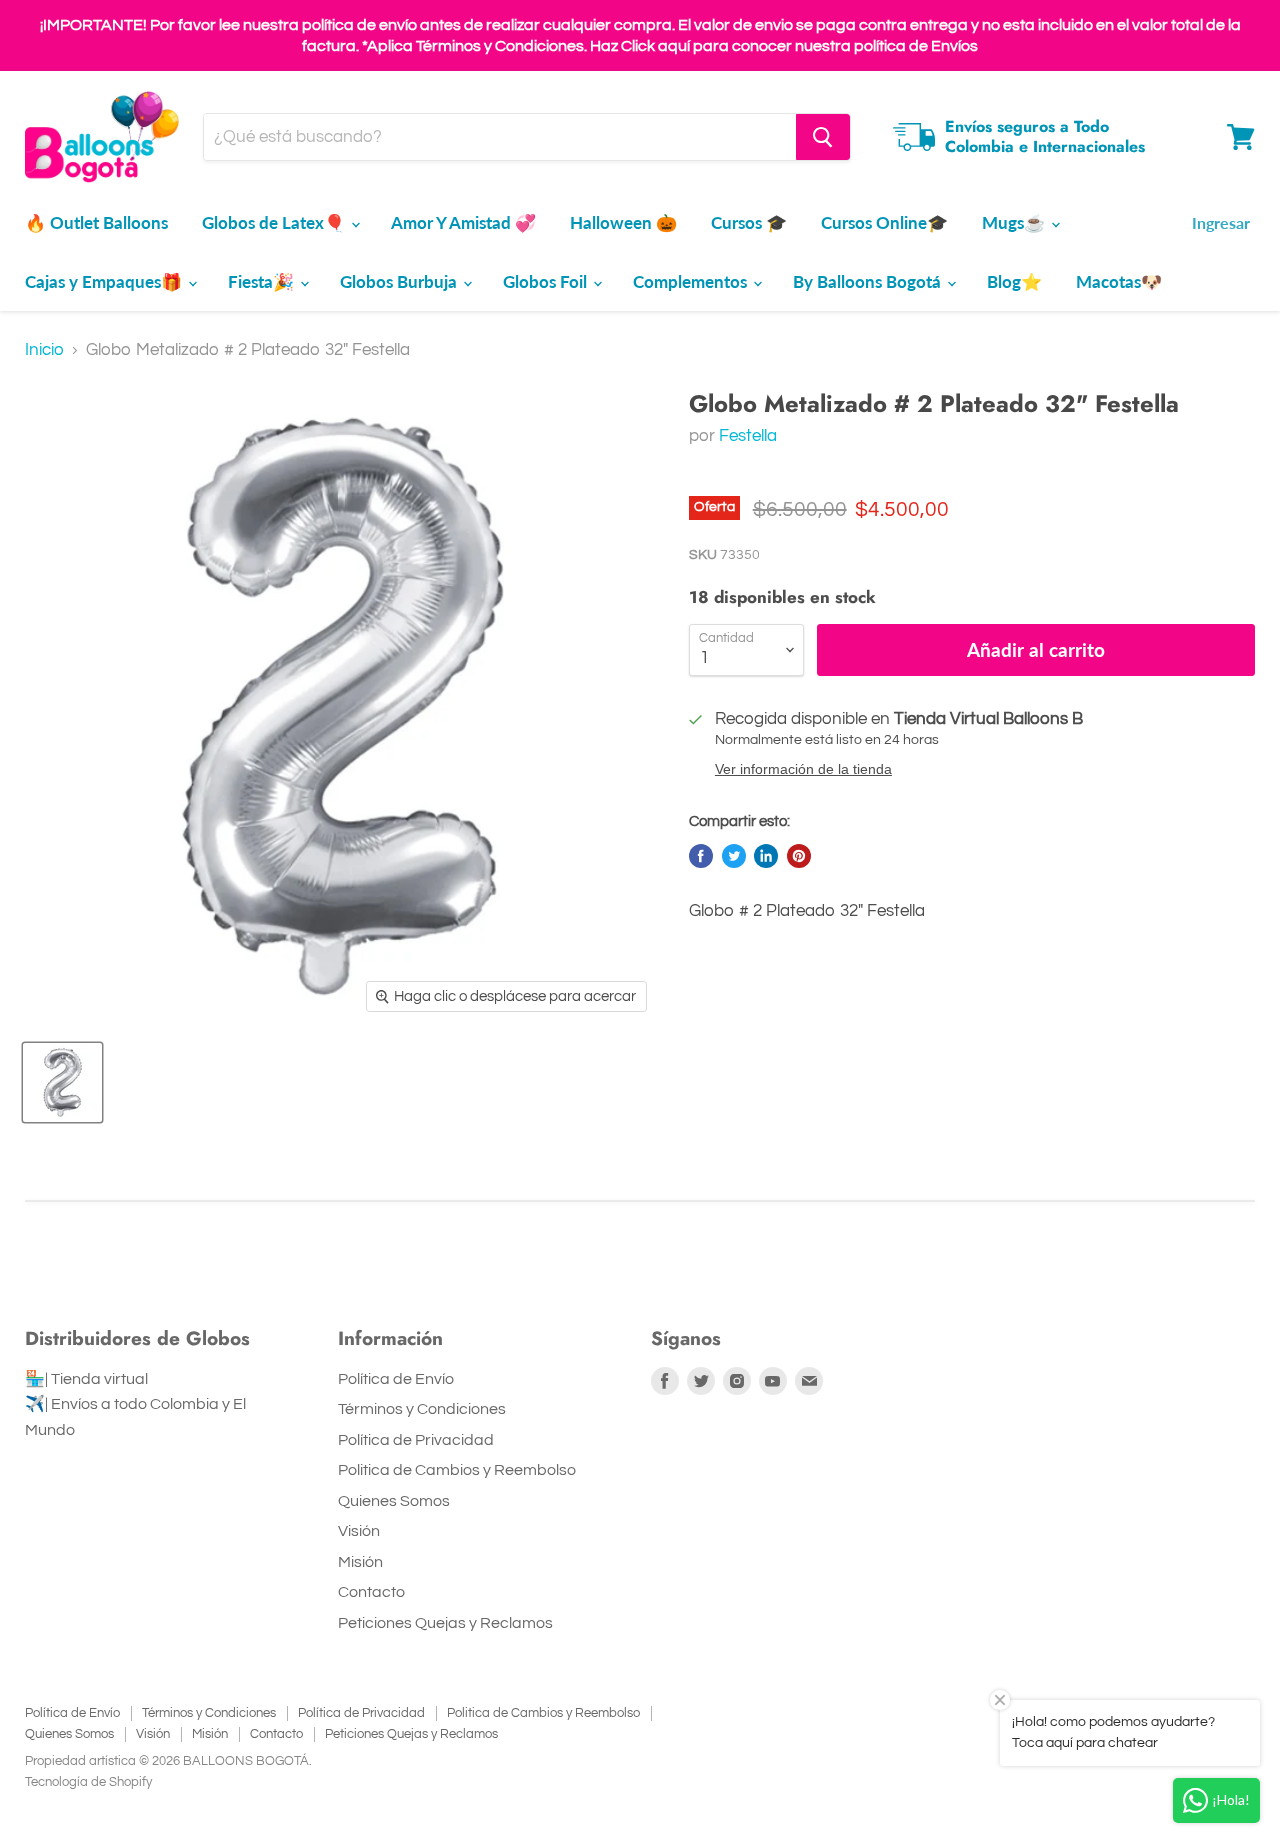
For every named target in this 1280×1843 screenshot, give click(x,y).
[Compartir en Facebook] (701, 856)
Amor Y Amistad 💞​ (463, 222)
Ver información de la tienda (803, 769)
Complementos (692, 281)
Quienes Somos (394, 1501)
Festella (748, 436)
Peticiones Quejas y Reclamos (445, 1623)
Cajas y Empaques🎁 (105, 281)
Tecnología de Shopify (88, 1782)
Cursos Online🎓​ (884, 222)
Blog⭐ (1014, 281)
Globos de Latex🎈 (275, 222)
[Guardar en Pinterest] (799, 856)
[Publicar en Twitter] (734, 856)
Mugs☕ (1015, 222)
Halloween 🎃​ (623, 222)
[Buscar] (823, 137)
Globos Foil (547, 281)
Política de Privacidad (416, 1440)
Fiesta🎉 (263, 281)
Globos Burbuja (400, 281)
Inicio (44, 350)
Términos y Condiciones (422, 1409)
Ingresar (1221, 222)
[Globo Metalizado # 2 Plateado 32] (62, 1082)
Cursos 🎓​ (749, 222)
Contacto (371, 1592)
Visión (359, 1531)
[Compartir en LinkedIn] (766, 856)
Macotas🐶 (1119, 281)
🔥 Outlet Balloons (96, 222)
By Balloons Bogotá (869, 281)
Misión (360, 1562)
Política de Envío (396, 1379)
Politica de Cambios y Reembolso (457, 1470)
